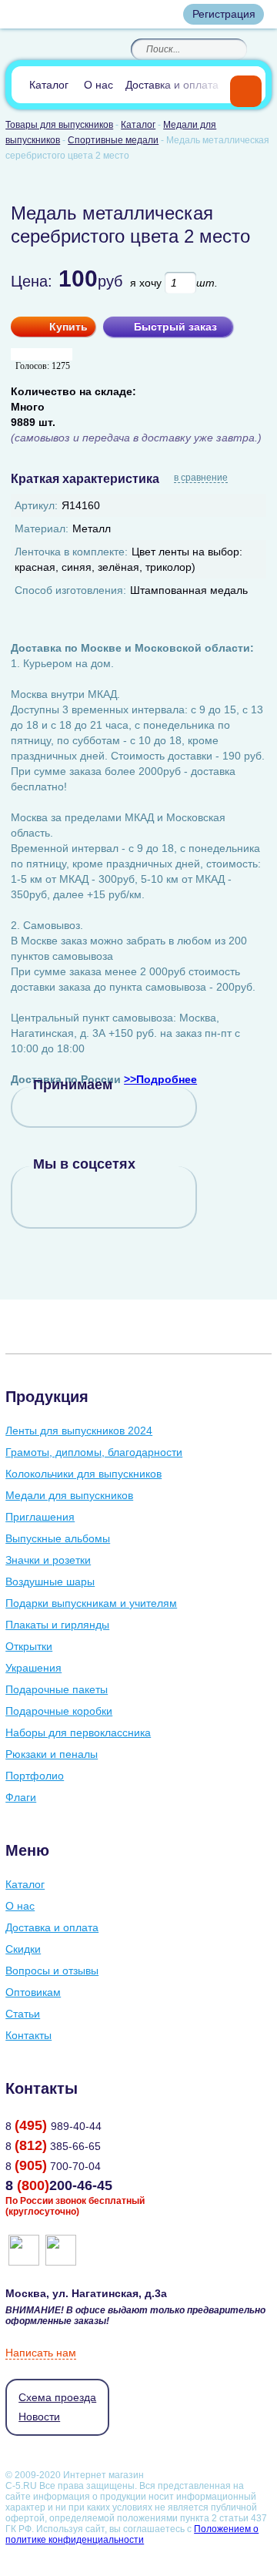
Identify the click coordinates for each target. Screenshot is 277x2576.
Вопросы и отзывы (52, 1971)
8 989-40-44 (53, 2126)
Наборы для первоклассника (78, 1732)
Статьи (23, 2014)
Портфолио (35, 1776)
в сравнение (201, 478)
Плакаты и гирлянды (57, 1625)
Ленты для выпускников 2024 (79, 1431)
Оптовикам (33, 1992)
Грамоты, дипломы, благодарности (94, 1452)
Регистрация (224, 14)
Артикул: (36, 505)
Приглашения (40, 1517)
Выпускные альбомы (58, 1538)
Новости (39, 2417)
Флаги (21, 1797)
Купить (68, 327)
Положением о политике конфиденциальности (132, 2534)
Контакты (28, 2035)
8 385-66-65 (53, 2146)
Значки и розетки (48, 1560)
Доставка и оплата (172, 85)
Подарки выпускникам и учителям (91, 1603)
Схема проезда (57, 2397)
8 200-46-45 (59, 2185)
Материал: (42, 528)
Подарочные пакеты (57, 1689)
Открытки (29, 1646)
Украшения (33, 1668)
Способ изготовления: (70, 590)
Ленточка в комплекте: (71, 552)
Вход (158, 14)
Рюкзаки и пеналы (52, 1754)
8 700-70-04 (53, 2166)
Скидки (23, 1949)
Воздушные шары (50, 1581)
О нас (98, 85)
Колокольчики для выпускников (83, 1474)
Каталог (49, 85)
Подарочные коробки (59, 1711)
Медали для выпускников (69, 1495)
